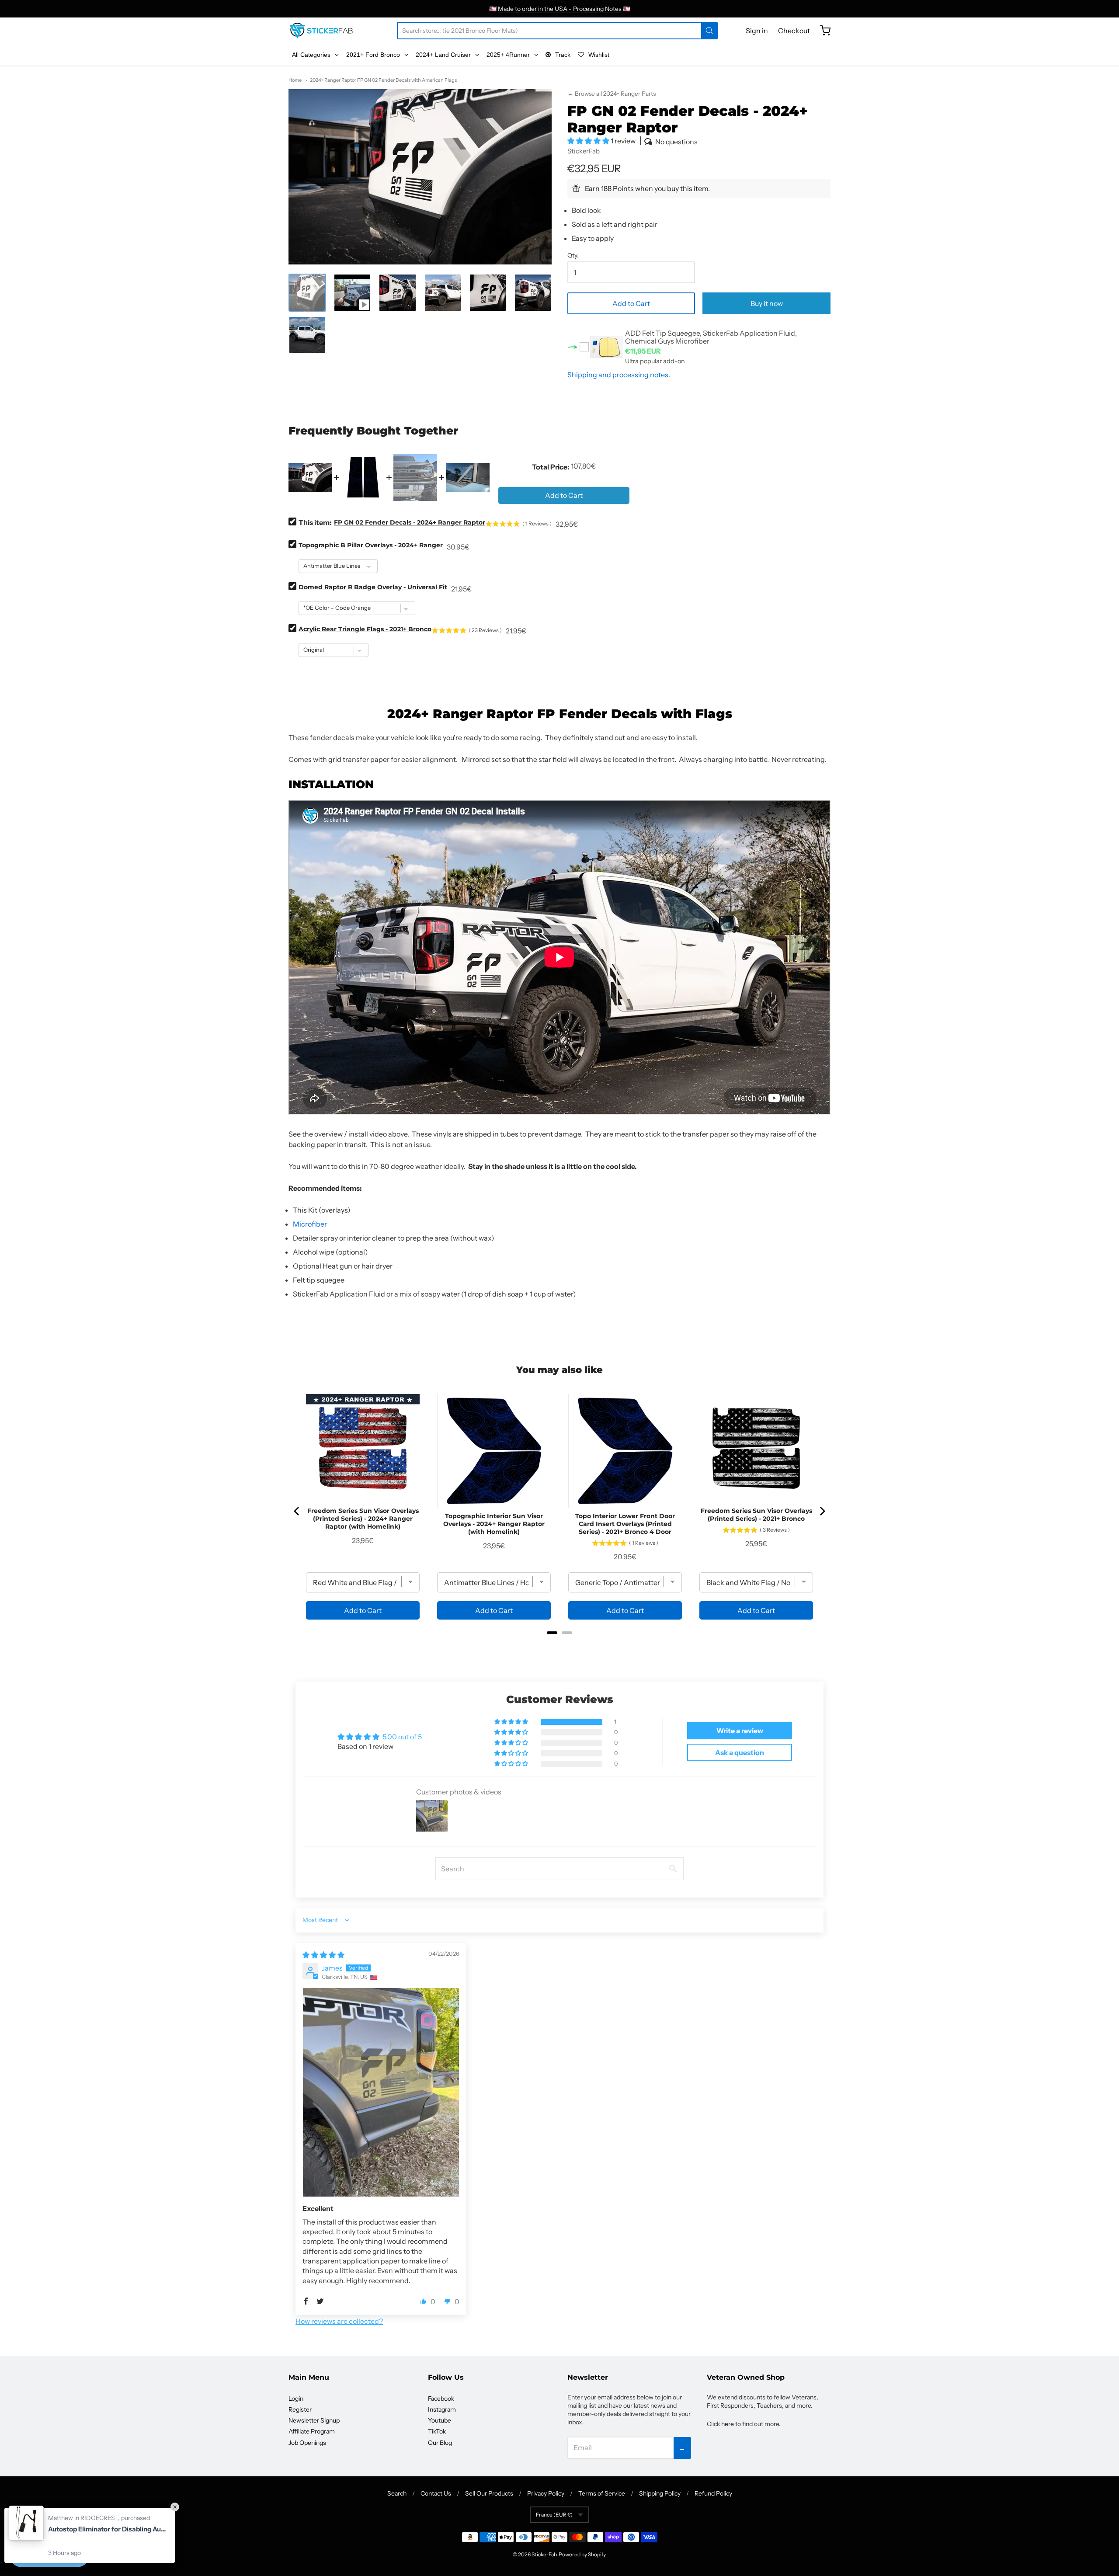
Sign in (757, 31)
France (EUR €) (554, 2515)
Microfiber (310, 1224)
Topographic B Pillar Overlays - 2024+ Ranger (371, 545)
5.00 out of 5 (402, 1737)
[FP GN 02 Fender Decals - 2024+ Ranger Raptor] (352, 292)
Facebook (441, 2399)
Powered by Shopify (582, 2554)
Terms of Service (602, 2493)
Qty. (573, 256)
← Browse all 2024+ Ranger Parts (612, 94)
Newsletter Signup (314, 2420)
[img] (323, 1955)
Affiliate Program (312, 2431)
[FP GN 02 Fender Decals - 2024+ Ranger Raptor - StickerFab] (307, 292)
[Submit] (709, 31)
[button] (589, 141)
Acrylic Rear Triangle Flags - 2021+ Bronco (365, 629)
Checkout (794, 31)
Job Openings (307, 2443)
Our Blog (440, 2443)
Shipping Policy (660, 2493)
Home (295, 80)
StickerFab (584, 151)
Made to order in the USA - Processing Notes (560, 9)
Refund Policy (713, 2493)
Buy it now (767, 303)
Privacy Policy (546, 2493)
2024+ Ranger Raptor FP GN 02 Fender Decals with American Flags (383, 80)
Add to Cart (631, 303)
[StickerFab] (321, 31)
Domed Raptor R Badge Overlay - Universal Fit (373, 587)
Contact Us (436, 2493)
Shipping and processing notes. (619, 375)
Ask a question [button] (740, 1752)
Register (300, 2409)
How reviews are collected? (339, 2321)
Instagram (442, 2409)
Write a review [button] (740, 1731)
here (728, 2424)
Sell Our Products (489, 2493)
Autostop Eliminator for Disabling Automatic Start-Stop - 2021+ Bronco (107, 2529)
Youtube (440, 2420)
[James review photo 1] (381, 2092)
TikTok (437, 2431)
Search (397, 2493)
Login (296, 2399)
